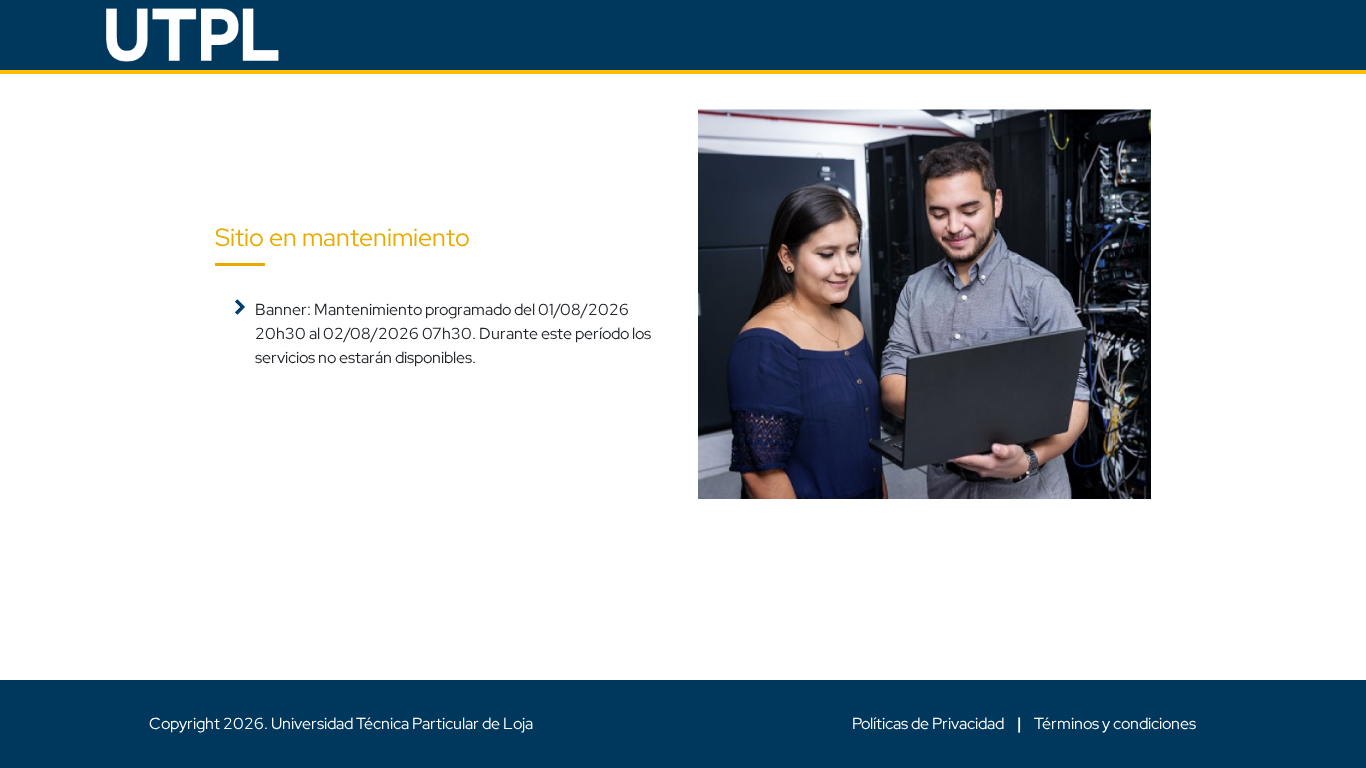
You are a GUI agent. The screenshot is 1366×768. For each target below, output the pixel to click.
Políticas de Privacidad (929, 723)
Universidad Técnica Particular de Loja (402, 723)
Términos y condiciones (1115, 723)
